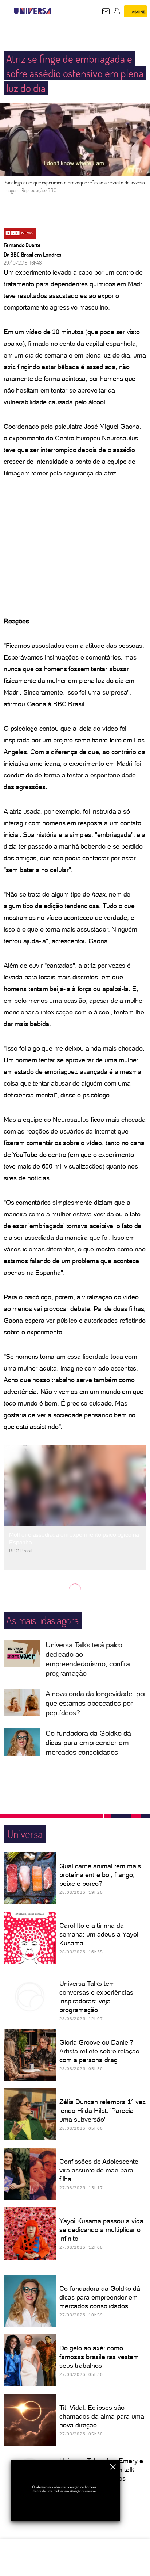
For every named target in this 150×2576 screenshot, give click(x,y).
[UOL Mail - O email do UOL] (106, 11)
